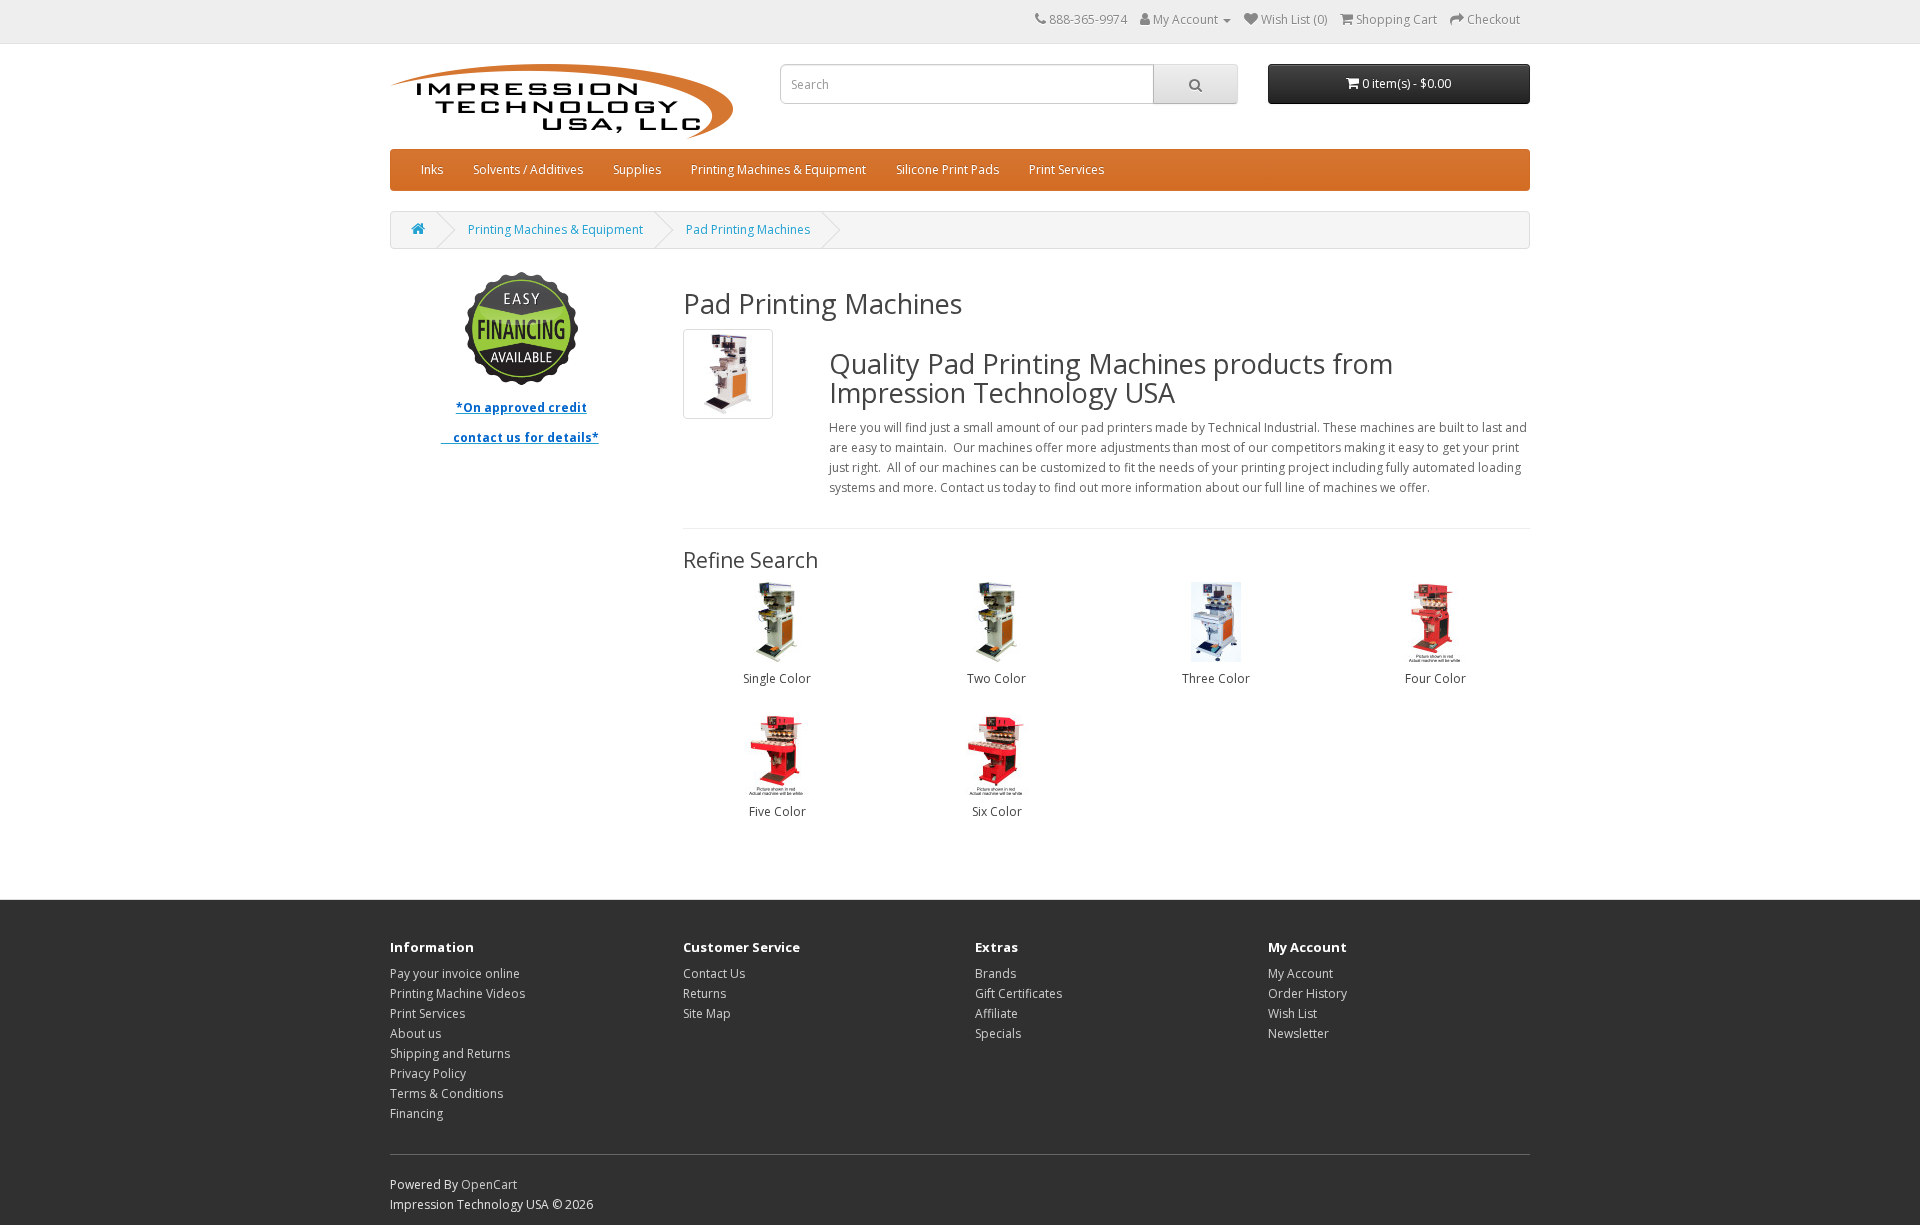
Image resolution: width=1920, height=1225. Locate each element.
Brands (995, 973)
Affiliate (996, 1013)
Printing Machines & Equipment (778, 169)
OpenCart (489, 1184)
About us (415, 1033)
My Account (1300, 973)
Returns (704, 993)
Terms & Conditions (446, 1093)
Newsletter (1298, 1033)
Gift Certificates (1018, 993)
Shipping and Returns (450, 1053)
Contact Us (714, 973)
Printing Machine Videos (457, 993)
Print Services (1066, 169)
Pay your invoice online (455, 973)
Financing (416, 1113)
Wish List (1292, 1013)
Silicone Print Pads (947, 169)
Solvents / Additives (528, 169)
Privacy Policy (428, 1073)
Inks (432, 169)
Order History (1307, 993)
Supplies (637, 169)
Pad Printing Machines (748, 229)
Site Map (707, 1013)
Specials (998, 1033)
